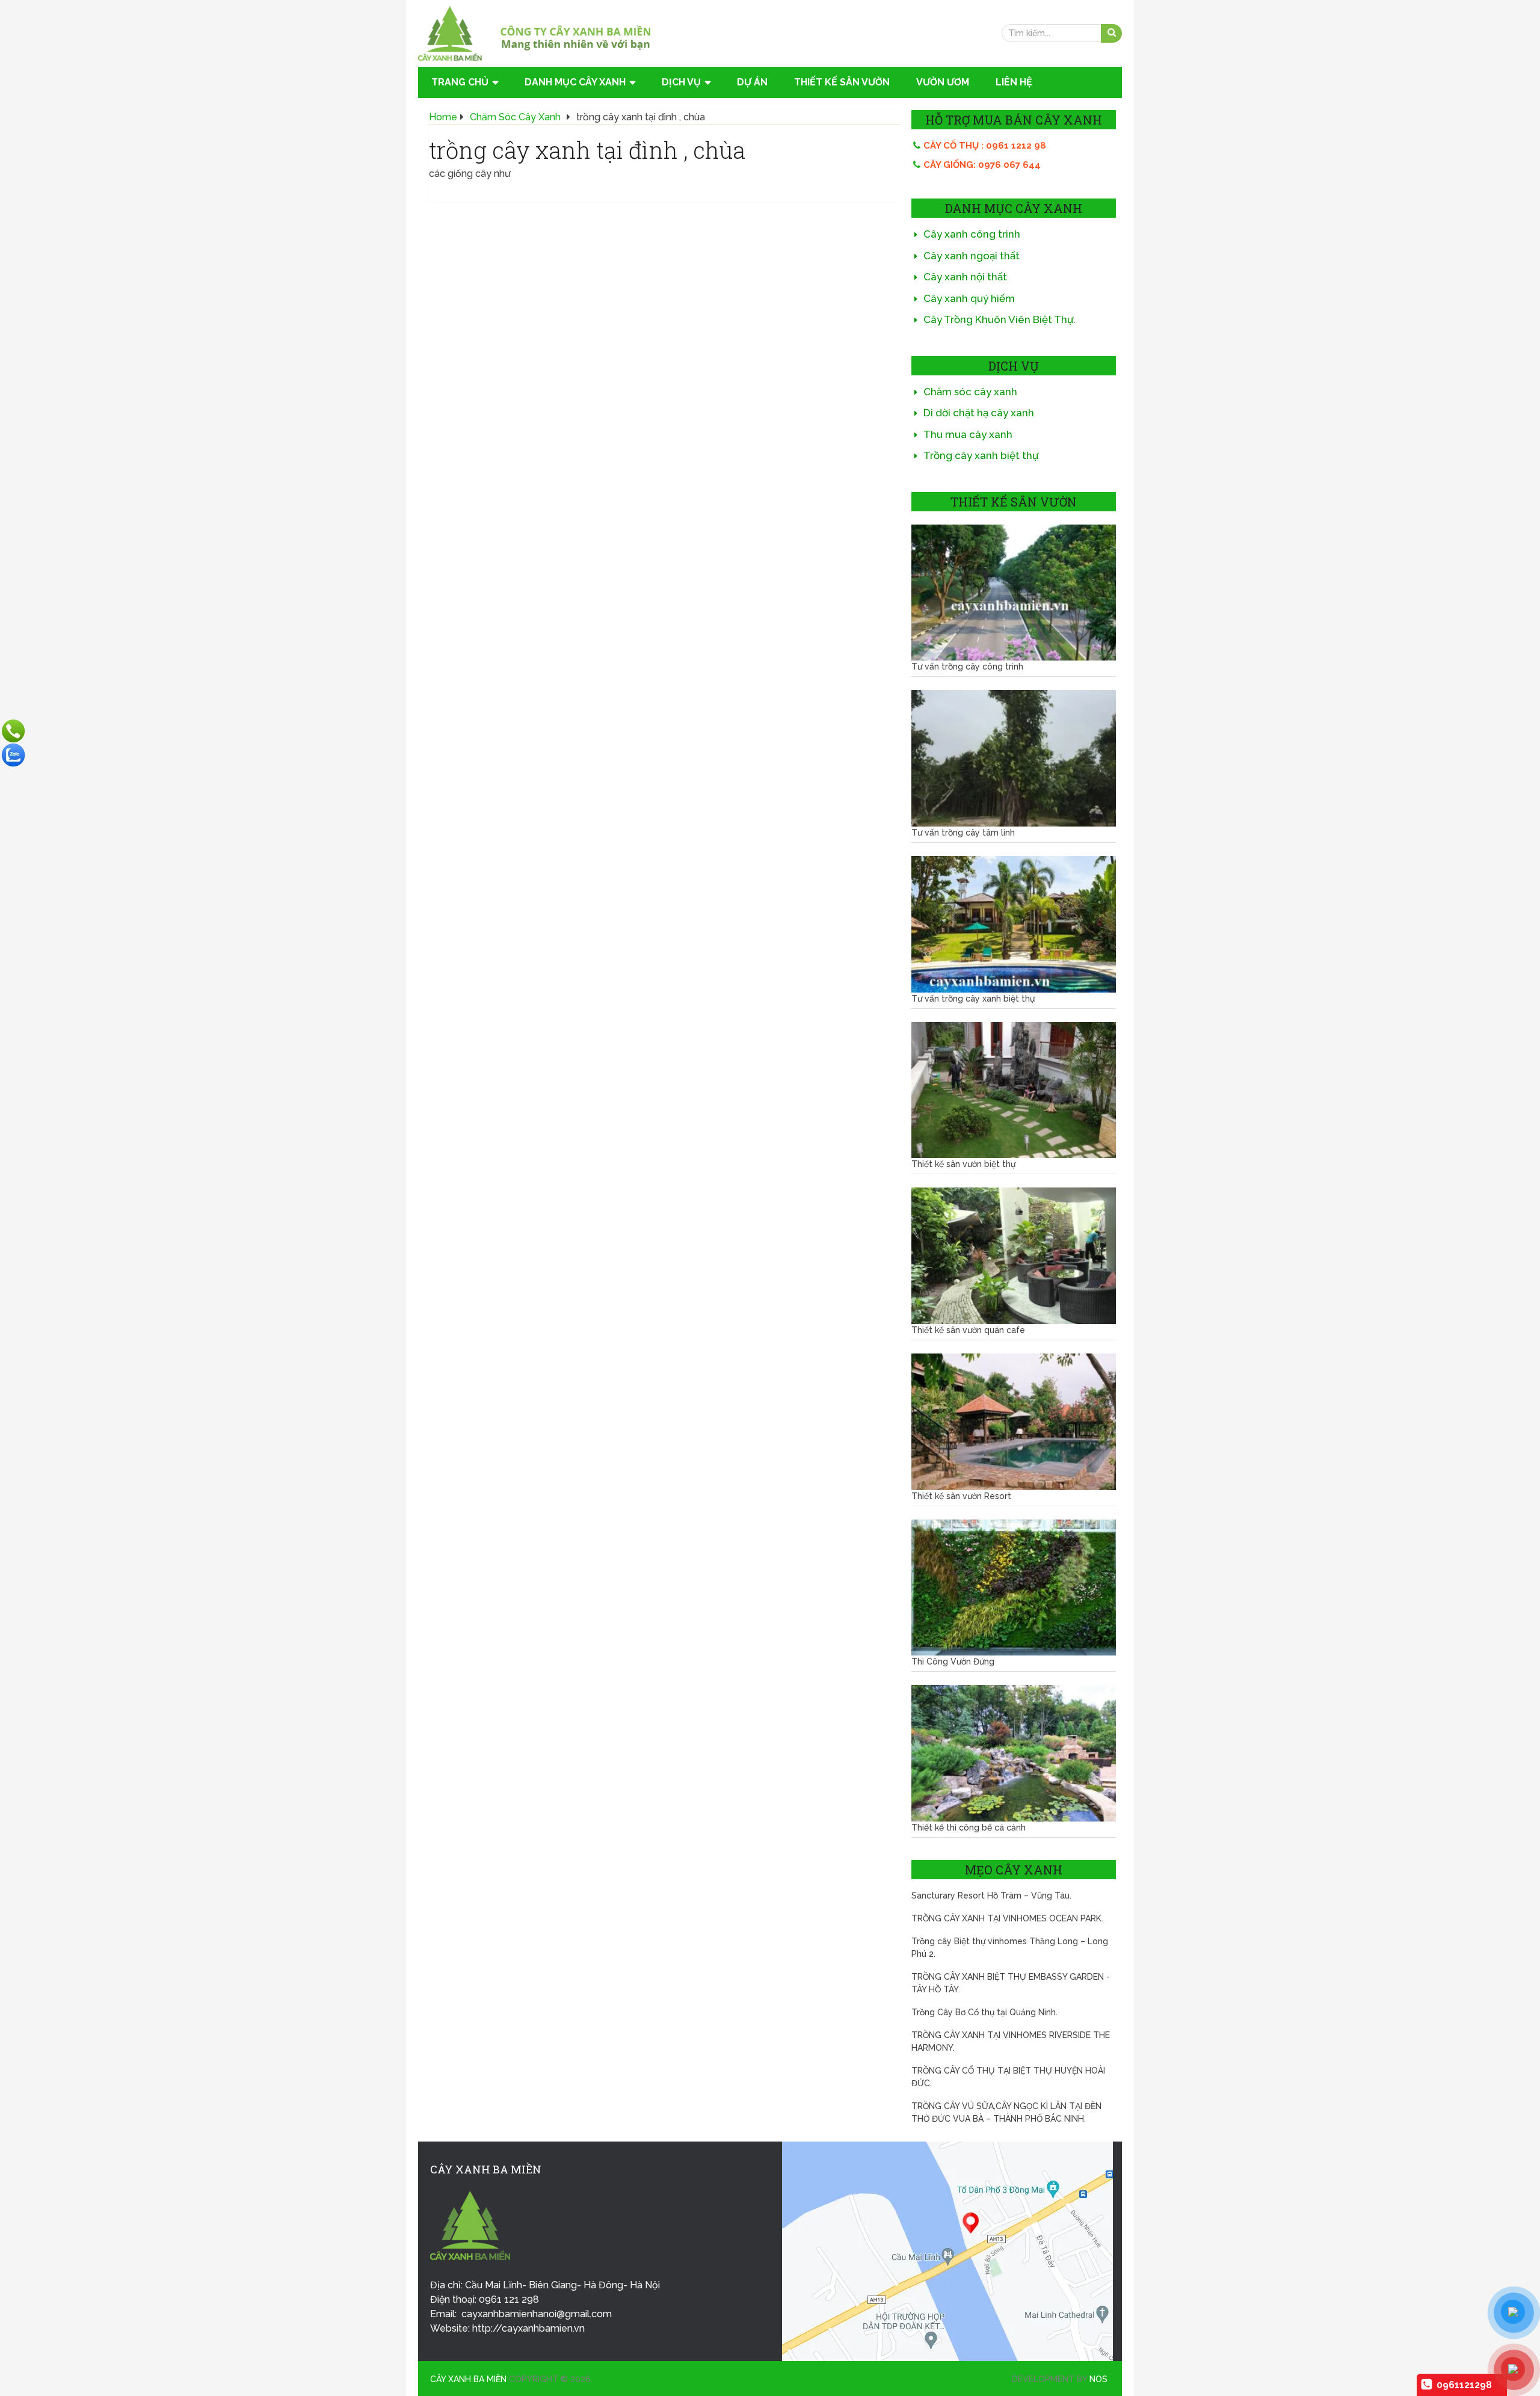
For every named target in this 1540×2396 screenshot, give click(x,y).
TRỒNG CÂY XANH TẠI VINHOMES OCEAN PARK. (1007, 1918)
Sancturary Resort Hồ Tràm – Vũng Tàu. (991, 1896)
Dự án (752, 82)
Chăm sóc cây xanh (970, 392)
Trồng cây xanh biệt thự (981, 455)
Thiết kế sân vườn (842, 82)
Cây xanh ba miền (468, 2379)
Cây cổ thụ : (985, 146)
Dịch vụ (681, 82)
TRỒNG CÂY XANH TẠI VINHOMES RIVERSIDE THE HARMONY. (1011, 2041)
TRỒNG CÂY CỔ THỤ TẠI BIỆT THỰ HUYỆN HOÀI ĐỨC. (1008, 2077)
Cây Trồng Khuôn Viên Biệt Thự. (999, 319)
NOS (1098, 2379)
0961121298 (1464, 2385)
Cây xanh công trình (972, 234)
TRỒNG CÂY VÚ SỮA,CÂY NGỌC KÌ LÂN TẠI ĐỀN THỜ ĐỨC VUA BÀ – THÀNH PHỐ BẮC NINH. (1006, 2112)
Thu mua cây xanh (968, 434)
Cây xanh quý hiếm (969, 298)
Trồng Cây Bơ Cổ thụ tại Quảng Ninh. (984, 2012)
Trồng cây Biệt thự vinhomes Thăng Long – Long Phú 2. (1010, 1948)
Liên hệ (1014, 82)
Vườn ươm (943, 82)
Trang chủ (460, 82)
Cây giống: (982, 165)
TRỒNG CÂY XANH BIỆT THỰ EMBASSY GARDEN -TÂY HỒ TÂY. (1011, 1983)
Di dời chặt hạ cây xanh (979, 413)
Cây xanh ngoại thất (972, 256)
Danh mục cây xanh (575, 82)
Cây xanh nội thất (965, 277)
